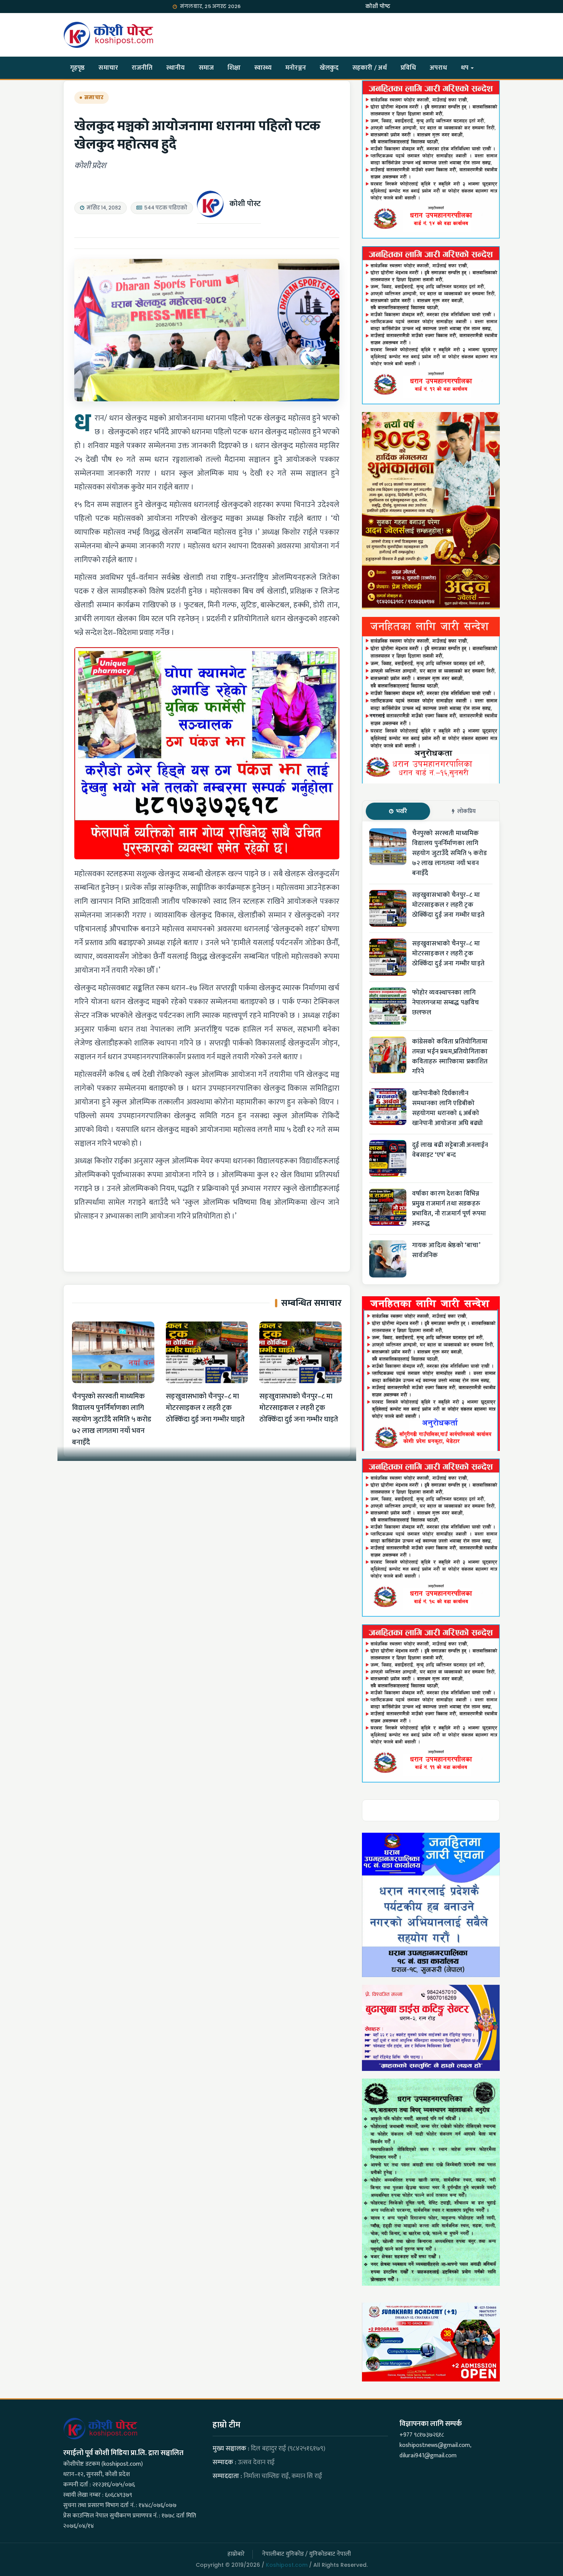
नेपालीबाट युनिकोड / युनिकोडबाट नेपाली (306, 2554)
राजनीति (142, 68)
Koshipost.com (287, 2565)
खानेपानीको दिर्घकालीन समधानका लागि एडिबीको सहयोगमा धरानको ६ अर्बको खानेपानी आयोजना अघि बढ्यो (448, 1108)
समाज (206, 68)
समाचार (108, 68)
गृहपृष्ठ (77, 68)
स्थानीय (175, 68)
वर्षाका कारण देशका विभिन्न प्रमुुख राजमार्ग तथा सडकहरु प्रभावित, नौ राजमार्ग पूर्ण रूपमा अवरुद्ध (449, 1209)
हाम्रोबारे (236, 2554)
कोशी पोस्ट (245, 204)
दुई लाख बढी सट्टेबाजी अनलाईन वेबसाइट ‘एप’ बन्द (450, 1150)
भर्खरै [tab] (402, 811)
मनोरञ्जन (296, 68)
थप (465, 68)
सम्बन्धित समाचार (311, 1303)
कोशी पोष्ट (378, 6)
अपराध (438, 68)
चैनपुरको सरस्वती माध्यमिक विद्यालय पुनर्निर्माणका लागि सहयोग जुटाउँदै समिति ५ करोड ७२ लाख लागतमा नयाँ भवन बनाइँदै (112, 1419)
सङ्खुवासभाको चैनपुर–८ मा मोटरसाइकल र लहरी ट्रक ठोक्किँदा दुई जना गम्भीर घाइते (205, 1408)
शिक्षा (234, 68)
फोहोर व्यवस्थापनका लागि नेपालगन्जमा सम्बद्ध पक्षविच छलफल (446, 1003)
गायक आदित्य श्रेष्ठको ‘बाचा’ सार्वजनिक (446, 1250)
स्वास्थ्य (263, 68)
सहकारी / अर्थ (370, 68)
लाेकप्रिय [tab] (466, 811)
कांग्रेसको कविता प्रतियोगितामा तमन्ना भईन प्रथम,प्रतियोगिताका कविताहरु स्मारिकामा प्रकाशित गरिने (450, 1057)
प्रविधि (408, 68)
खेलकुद (329, 68)
